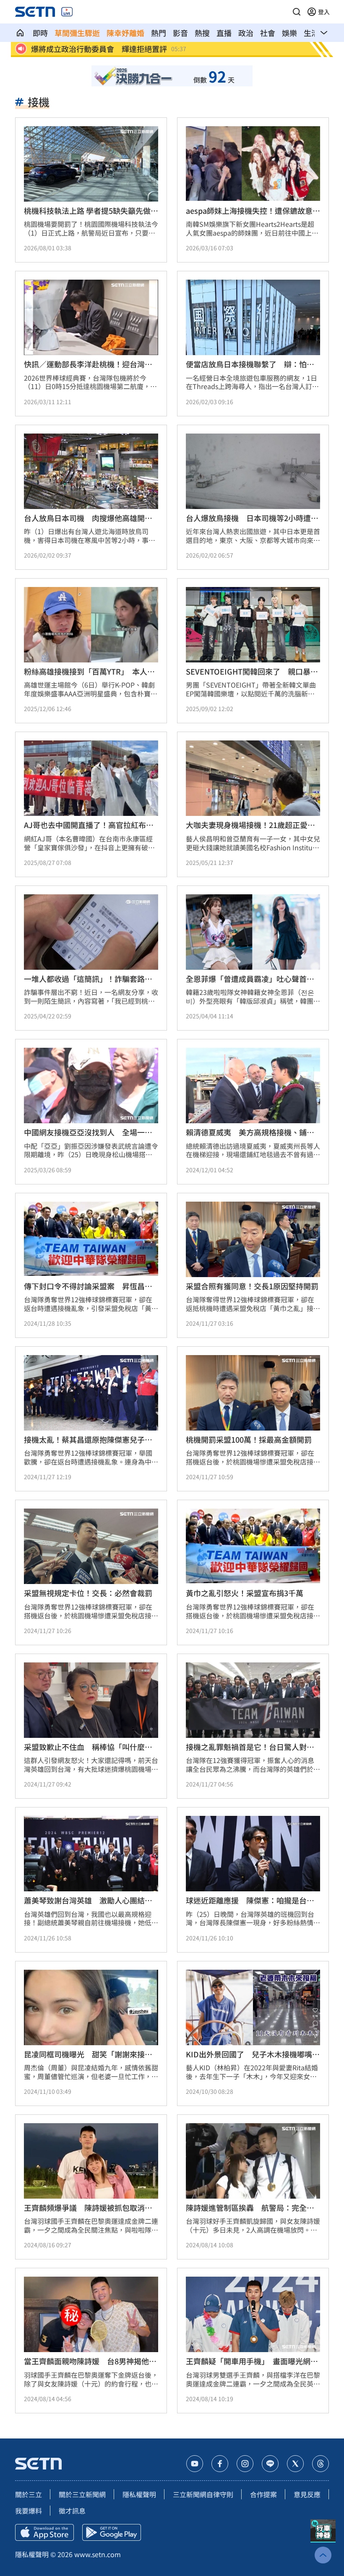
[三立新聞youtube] (195, 2464)
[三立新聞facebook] (220, 2464)
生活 (311, 33)
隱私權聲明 (139, 2494)
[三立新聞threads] (321, 2464)
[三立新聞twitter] (295, 2464)
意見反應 (307, 2494)
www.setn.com (98, 2554)
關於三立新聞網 (82, 2494)
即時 (40, 33)
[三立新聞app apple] (44, 2532)
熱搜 (202, 33)
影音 (180, 33)
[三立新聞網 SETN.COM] (20, 33)
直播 (224, 33)
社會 (268, 33)
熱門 (159, 33)
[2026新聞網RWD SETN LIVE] (67, 12)
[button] (297, 12)
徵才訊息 (72, 2511)
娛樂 (289, 33)
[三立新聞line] (270, 2464)
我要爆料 (29, 2511)
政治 (246, 33)
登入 (324, 12)
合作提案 (263, 2494)
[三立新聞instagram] (245, 2464)
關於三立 (29, 2494)
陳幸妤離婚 (125, 33)
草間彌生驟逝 (77, 33)
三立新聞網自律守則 (203, 2494)
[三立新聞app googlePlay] (112, 2532)
